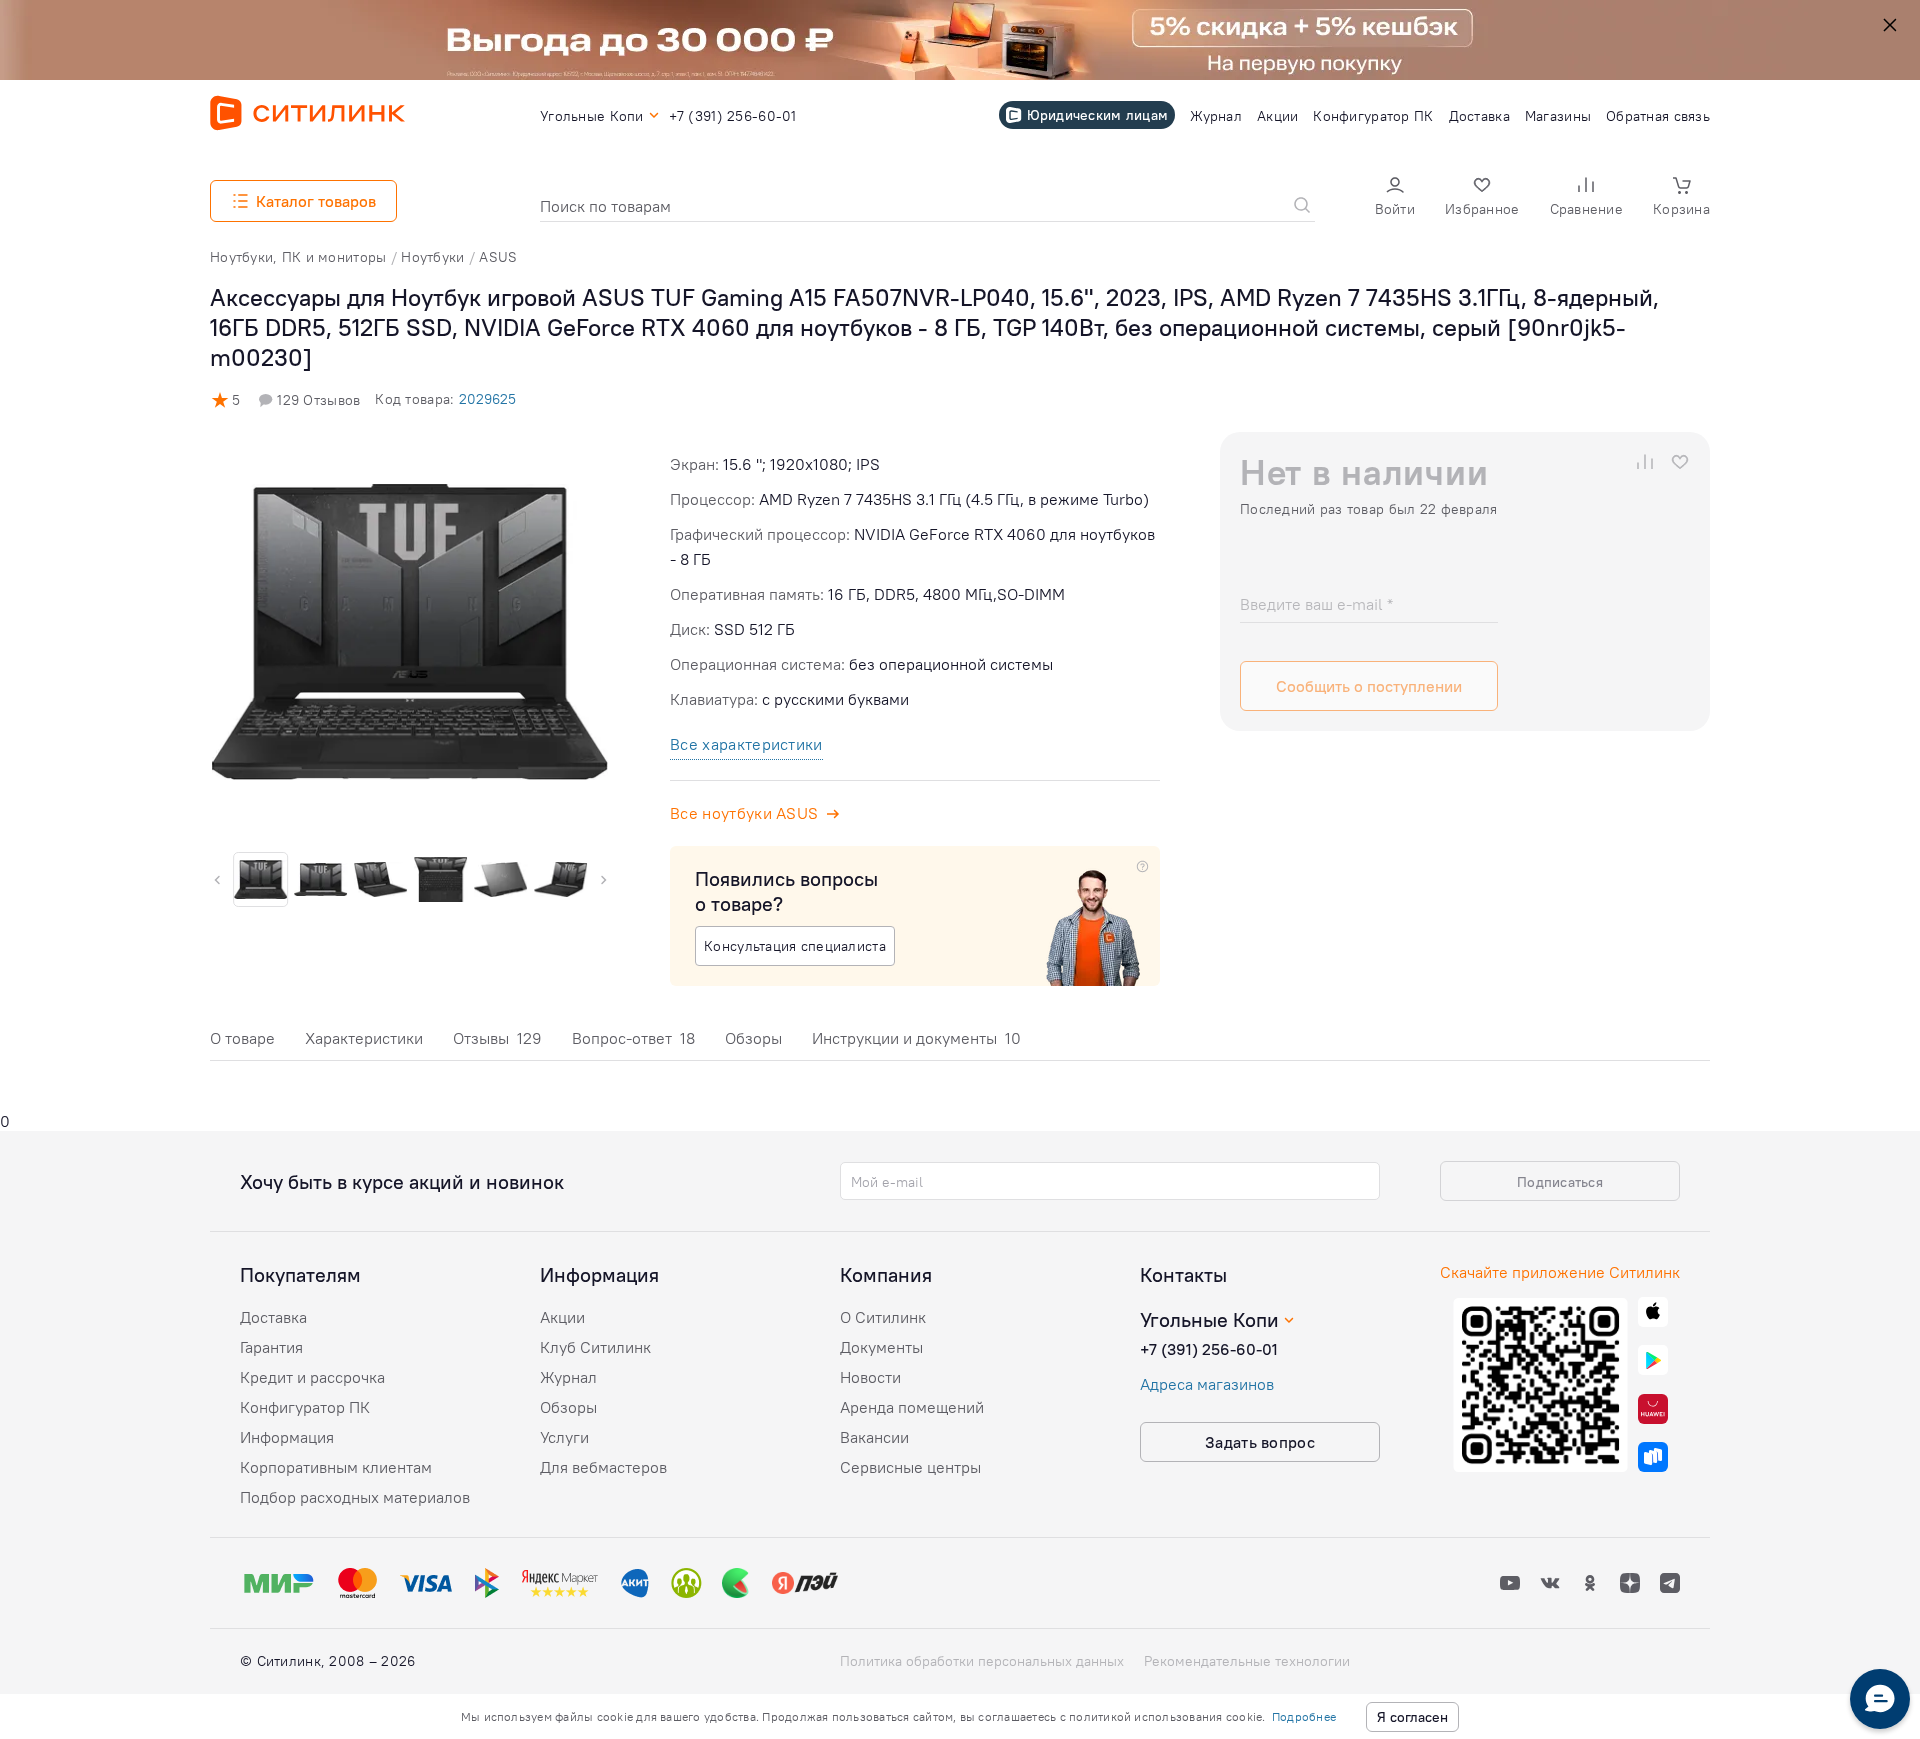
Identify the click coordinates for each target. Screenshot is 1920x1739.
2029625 (487, 399)
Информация (287, 1437)
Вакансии (874, 1437)
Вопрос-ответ (633, 1038)
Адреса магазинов (1207, 1384)
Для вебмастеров (603, 1467)
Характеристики (364, 1038)
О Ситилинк (883, 1317)
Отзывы (497, 1038)
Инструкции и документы (916, 1038)
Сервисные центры (910, 1467)
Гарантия (271, 1347)
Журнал (568, 1377)
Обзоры (753, 1038)
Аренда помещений (912, 1407)
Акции (562, 1317)
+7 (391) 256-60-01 (1209, 1349)
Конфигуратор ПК (305, 1407)
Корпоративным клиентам (336, 1467)
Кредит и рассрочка (312, 1377)
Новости (870, 1377)
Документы (881, 1347)
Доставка (273, 1317)
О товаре (242, 1038)
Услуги (564, 1437)
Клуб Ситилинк (595, 1347)
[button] (1395, 198)
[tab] (242, 1043)
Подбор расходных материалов (355, 1497)
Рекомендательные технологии (1247, 1661)
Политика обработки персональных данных (982, 1661)
